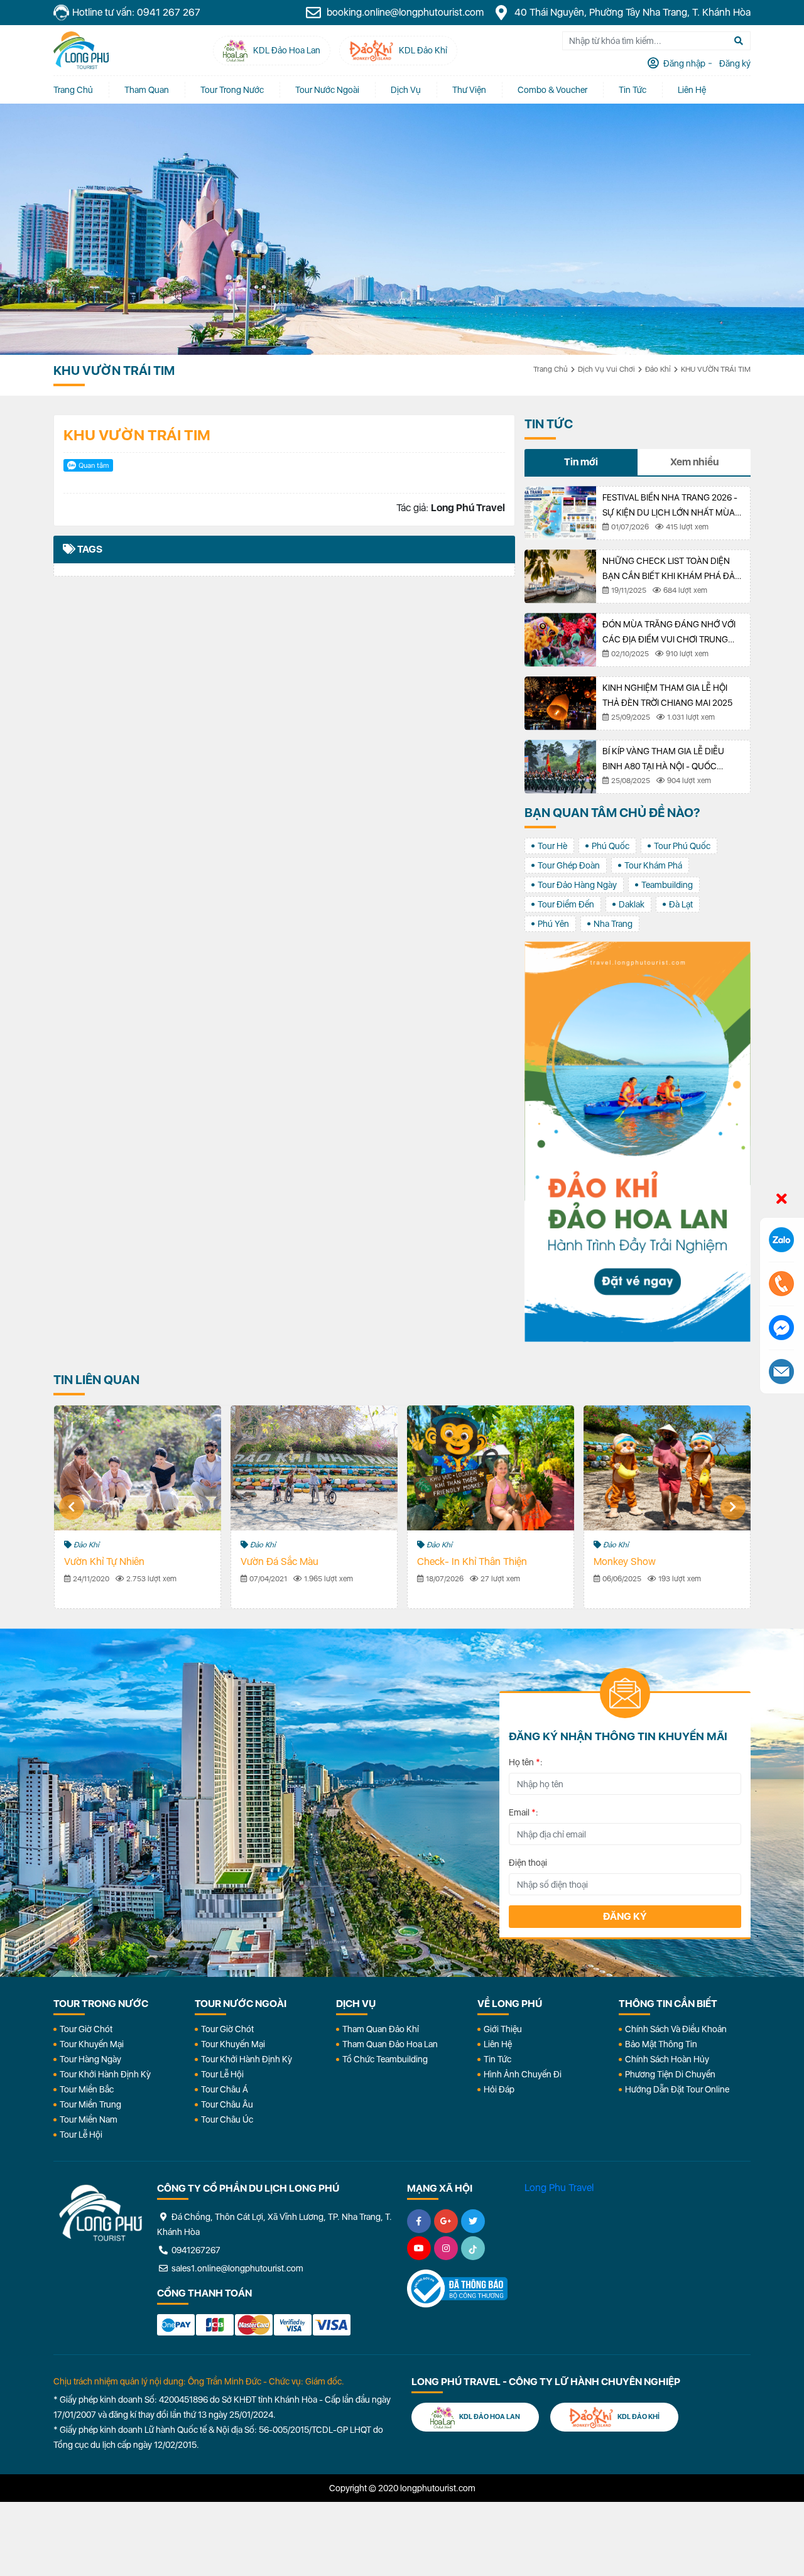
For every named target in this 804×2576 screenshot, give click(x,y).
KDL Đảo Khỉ (638, 2417)
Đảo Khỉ (658, 369)
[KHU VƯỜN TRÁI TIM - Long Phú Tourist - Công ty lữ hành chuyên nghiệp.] (81, 50)
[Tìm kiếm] (739, 41)
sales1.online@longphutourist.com (236, 2268)
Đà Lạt (681, 904)
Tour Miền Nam (89, 2119)
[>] (733, 1507)
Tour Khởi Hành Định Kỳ (105, 2074)
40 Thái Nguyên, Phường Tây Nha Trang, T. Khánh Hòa (631, 12)
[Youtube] (419, 2248)
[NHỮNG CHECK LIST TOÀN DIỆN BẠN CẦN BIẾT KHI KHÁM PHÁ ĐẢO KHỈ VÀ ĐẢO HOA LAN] (560, 576)
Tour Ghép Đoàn (569, 865)
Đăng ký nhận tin (90, 1698)
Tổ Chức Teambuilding (385, 2059)
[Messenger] (781, 1328)
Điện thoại (528, 1863)
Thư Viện (469, 90)
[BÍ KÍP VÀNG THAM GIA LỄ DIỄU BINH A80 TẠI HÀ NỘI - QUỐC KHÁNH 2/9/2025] (560, 767)
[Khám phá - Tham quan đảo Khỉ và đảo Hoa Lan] (638, 1142)
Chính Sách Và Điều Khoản (676, 2029)
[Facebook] (419, 2221)
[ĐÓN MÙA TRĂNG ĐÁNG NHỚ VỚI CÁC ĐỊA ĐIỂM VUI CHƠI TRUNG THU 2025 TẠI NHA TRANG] (560, 640)
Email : (524, 1812)
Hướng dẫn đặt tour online (677, 2089)
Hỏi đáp (499, 2089)
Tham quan (147, 90)
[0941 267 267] (781, 1284)
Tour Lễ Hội (81, 2135)
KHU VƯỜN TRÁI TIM (716, 369)
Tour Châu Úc (227, 2119)
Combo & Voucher (552, 90)
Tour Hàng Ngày (90, 2059)
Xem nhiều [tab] (694, 462)
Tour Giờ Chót (86, 2029)
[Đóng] (782, 1199)
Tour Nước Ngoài (327, 90)
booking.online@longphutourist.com (404, 12)
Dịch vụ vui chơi (606, 369)
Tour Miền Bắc (87, 2089)
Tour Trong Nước (232, 90)
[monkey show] (667, 1468)
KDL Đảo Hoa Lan (489, 2417)
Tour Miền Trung (90, 2104)
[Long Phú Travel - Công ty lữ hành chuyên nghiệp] (100, 2213)
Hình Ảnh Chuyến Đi (523, 2074)
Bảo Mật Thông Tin (661, 2044)
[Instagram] (446, 2248)
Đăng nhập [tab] (683, 63)
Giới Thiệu (503, 2029)
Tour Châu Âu (227, 2104)
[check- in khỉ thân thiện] (491, 1468)
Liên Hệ (692, 90)
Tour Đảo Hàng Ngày (577, 885)
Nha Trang (613, 924)
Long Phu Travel (559, 2188)
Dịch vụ (406, 90)
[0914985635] (781, 1372)
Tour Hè (552, 846)
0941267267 (195, 2250)
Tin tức (633, 90)
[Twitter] (473, 2221)
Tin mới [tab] (581, 462)
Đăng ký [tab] (734, 63)
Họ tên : (526, 1762)
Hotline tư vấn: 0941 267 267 (136, 12)
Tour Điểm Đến (566, 904)
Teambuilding (667, 885)
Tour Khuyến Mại (92, 2044)
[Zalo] (781, 1240)
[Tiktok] (473, 2248)
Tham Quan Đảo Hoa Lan (390, 2044)
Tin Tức (497, 2059)
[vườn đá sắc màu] (314, 1468)
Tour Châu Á (225, 2089)
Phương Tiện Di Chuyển (670, 2074)
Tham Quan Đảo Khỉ (381, 2029)
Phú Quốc (611, 846)
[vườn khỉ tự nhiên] (138, 1468)
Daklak (632, 904)
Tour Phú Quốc (682, 846)
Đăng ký (625, 1916)
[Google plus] (446, 2221)
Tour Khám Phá (653, 865)
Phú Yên (553, 924)
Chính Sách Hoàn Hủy (667, 2059)
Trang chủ (73, 90)
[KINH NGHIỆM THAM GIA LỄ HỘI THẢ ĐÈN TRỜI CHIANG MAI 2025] (560, 703)
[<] (72, 1507)
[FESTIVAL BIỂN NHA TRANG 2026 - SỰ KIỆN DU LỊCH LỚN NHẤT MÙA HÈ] (560, 513)
